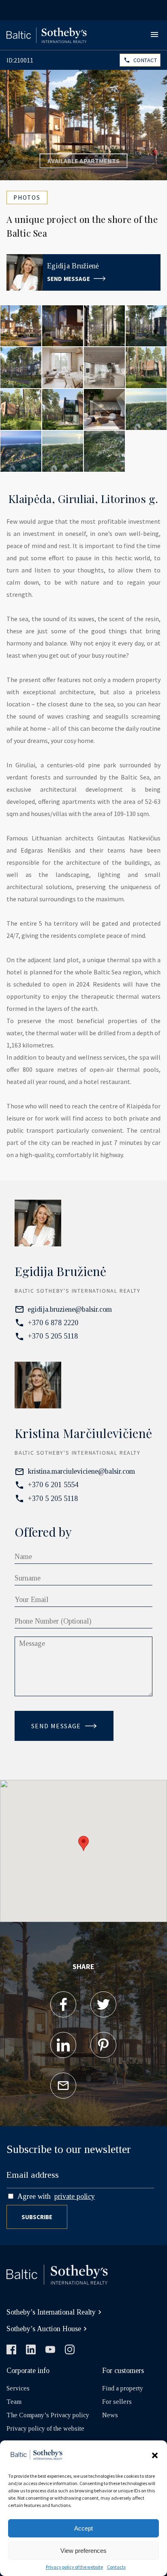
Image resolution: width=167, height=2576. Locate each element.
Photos (27, 198)
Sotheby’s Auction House (44, 2329)
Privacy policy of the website (74, 2567)
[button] (155, 2455)
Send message (56, 1726)
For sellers (117, 2402)
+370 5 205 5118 (53, 1336)
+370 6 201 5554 (53, 1485)
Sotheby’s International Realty (51, 2312)
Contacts (116, 2567)
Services (18, 2388)
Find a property (123, 2388)
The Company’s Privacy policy (48, 2415)
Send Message (69, 279)
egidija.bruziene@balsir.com (70, 1309)
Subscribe (37, 2217)
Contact (145, 60)
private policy (75, 2196)
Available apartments (84, 161)
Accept (83, 2528)
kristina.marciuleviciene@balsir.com (81, 1471)
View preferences (83, 2551)
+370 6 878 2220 (53, 1323)
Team (14, 2402)
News (110, 2415)
